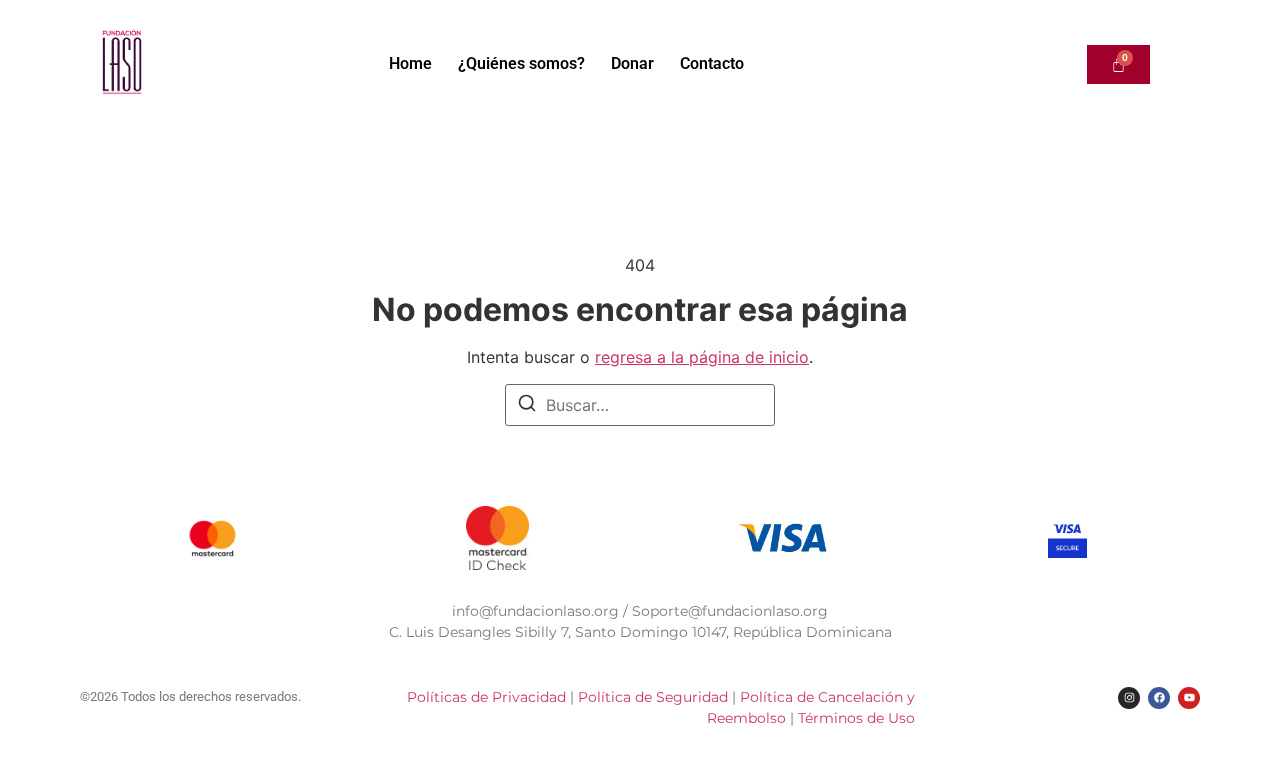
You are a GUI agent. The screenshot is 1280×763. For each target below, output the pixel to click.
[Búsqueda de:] (640, 405)
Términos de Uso (856, 718)
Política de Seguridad (655, 697)
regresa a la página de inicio (702, 357)
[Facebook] (1159, 698)
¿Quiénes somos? (521, 63)
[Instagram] (1129, 698)
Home (410, 63)
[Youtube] (1189, 698)
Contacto (712, 63)
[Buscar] (527, 406)
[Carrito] (1118, 64)
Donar (632, 63)
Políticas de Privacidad (486, 697)
